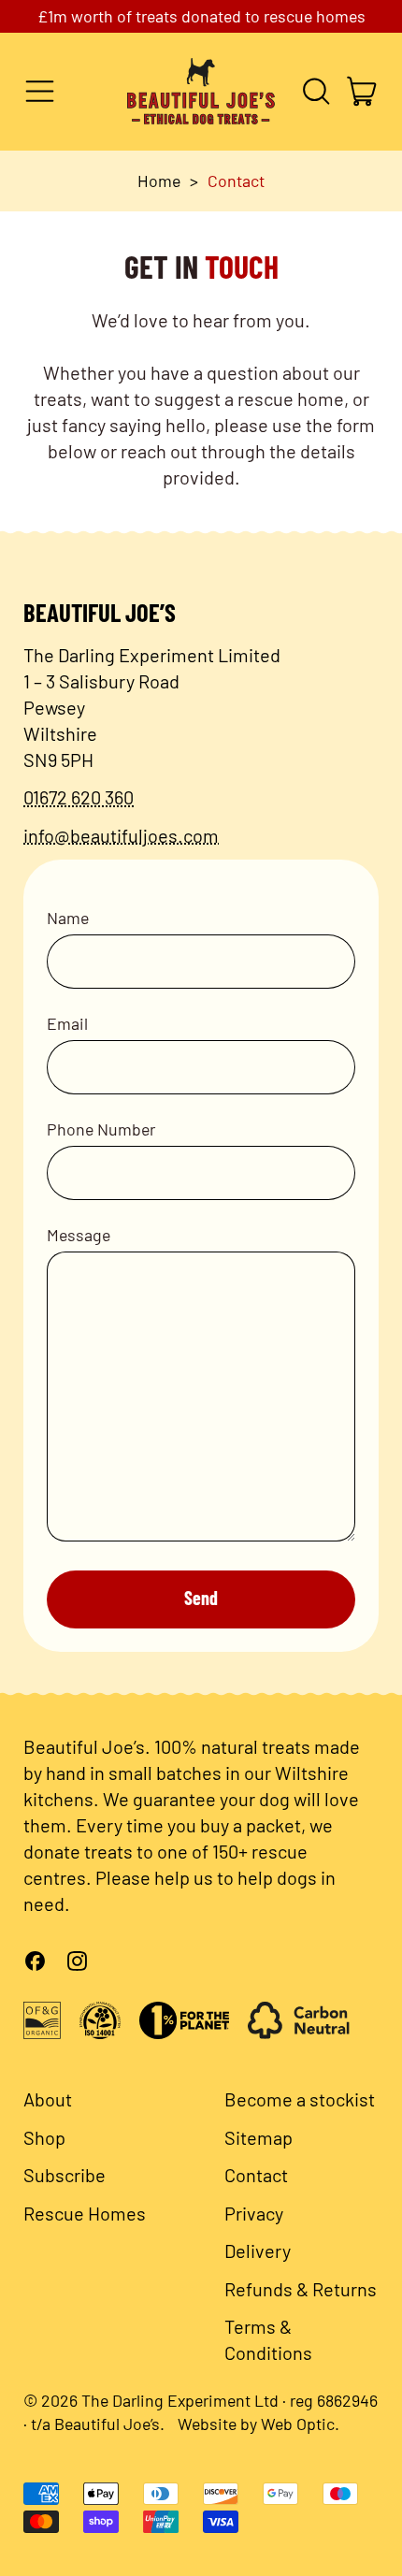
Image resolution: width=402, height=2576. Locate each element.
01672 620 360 (79, 797)
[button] (316, 91)
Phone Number (101, 1129)
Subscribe (65, 2175)
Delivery (258, 2250)
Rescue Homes (85, 2213)
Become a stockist (300, 2099)
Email (67, 1023)
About (48, 2099)
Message (79, 1235)
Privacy (254, 2213)
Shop (44, 2137)
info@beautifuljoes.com (121, 835)
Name (68, 918)
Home (159, 181)
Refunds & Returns (301, 2289)
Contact (236, 181)
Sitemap (258, 2137)
